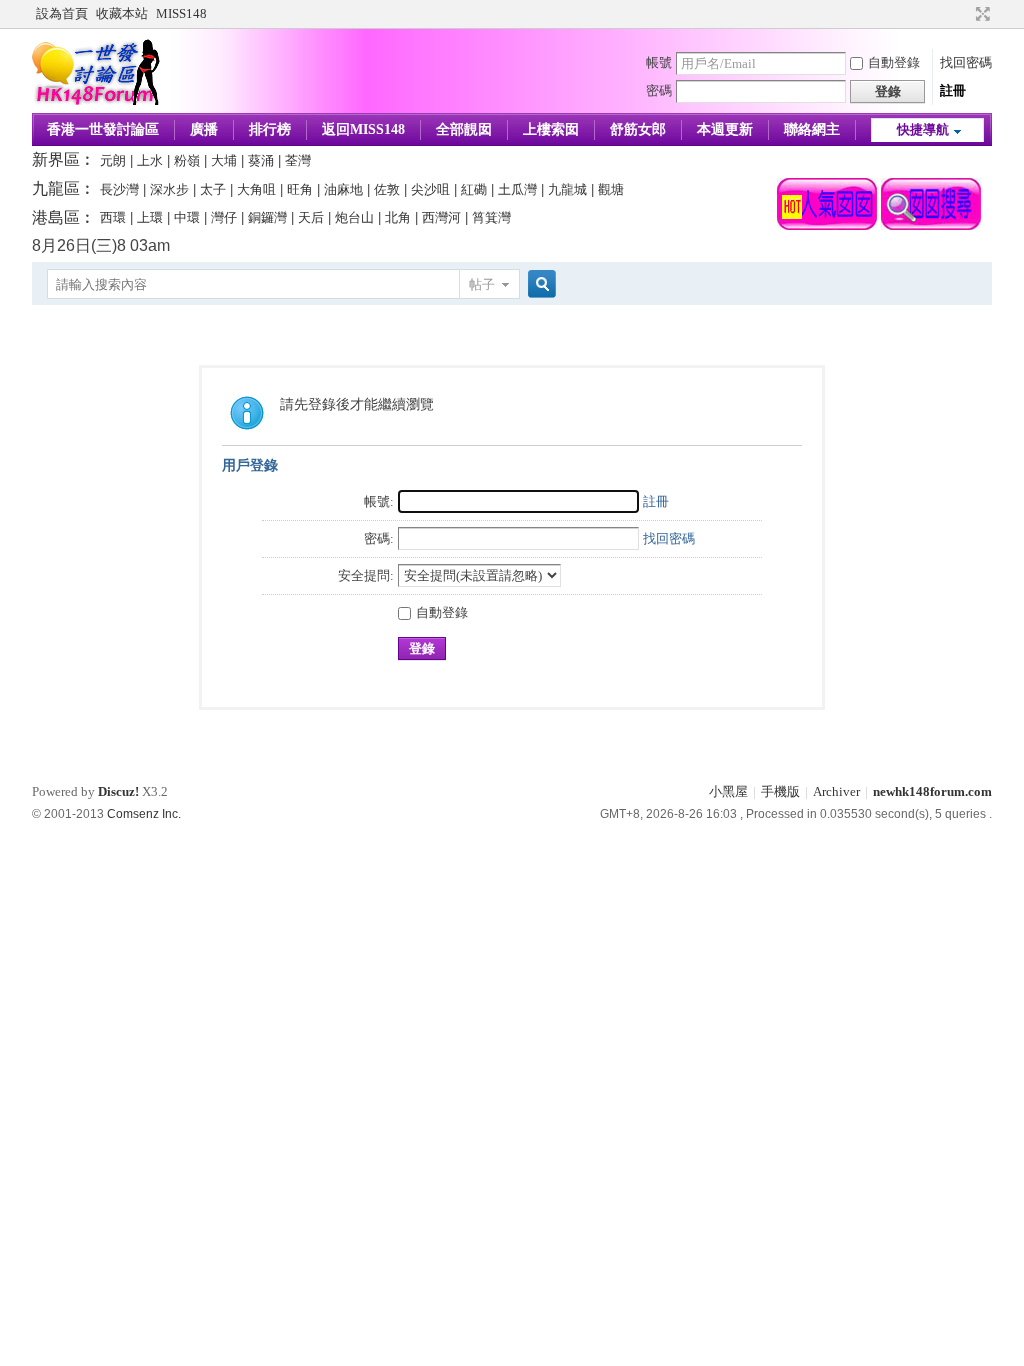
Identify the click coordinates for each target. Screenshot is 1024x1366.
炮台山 (354, 217)
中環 (187, 217)
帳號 (659, 62)
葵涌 (261, 160)
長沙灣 (119, 189)
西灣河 (441, 217)
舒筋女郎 (638, 129)
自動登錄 (894, 62)
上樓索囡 (551, 129)
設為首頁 (62, 13)
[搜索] (539, 284)
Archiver (836, 791)
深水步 (169, 189)
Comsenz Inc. (144, 814)
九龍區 (56, 188)
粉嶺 (187, 160)
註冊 (953, 90)
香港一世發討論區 (103, 129)
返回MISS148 (363, 129)
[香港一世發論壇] (96, 100)
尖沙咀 (430, 189)
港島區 (56, 217)
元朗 (113, 160)
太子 (213, 189)
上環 (150, 217)
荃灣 (298, 160)
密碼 (659, 90)
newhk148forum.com (932, 791)
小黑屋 (728, 791)
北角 (398, 217)
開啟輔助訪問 (964, 14)
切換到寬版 (980, 14)
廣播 (204, 129)
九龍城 (567, 189)
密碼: (379, 538)
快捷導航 (923, 129)
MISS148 (181, 13)
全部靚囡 (464, 129)
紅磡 (474, 189)
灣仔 (224, 217)
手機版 (780, 791)
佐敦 (387, 189)
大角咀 (256, 189)
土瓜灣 (517, 189)
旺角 (300, 189)
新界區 (56, 159)
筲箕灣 (491, 217)
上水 (150, 160)
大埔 (224, 160)
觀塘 (611, 189)
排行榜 (270, 129)
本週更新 (725, 129)
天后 (311, 217)
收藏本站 (122, 13)
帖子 (482, 284)
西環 (113, 217)
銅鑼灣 (267, 217)
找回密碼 (966, 62)
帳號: (379, 501)
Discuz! (118, 791)
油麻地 (343, 189)
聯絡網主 (812, 129)
